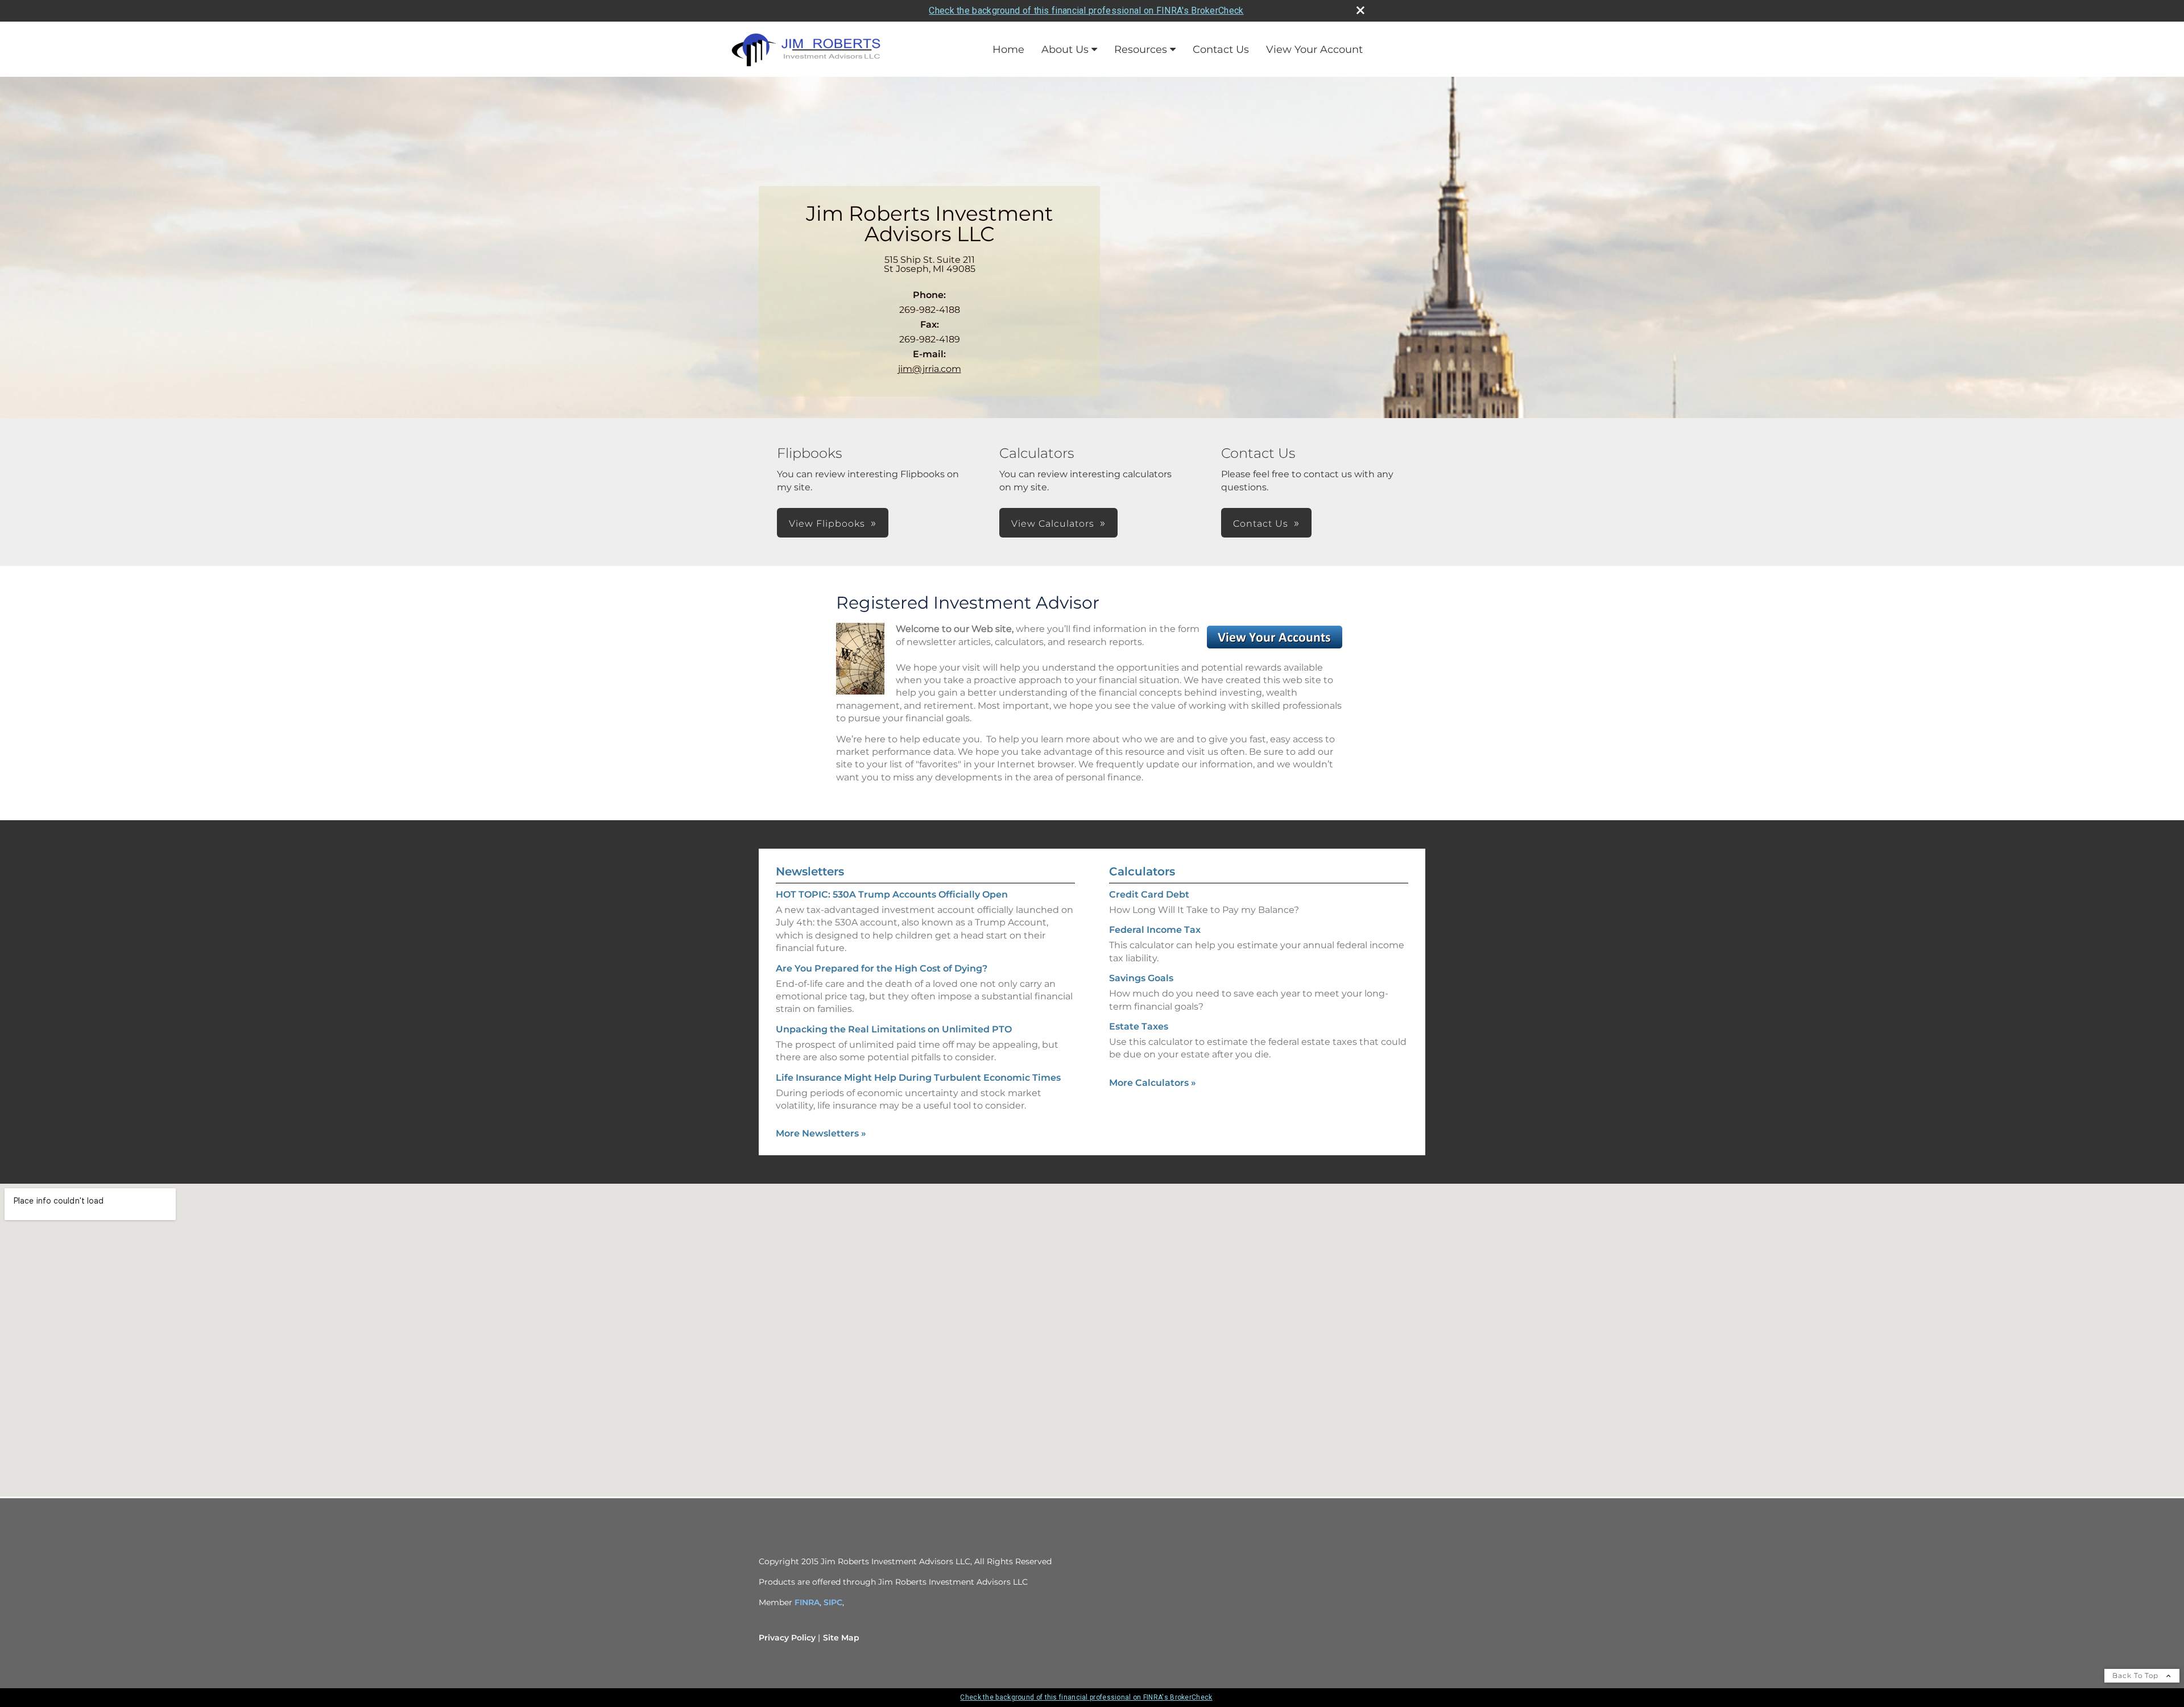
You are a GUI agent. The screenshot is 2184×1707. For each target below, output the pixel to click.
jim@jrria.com (930, 369)
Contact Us (1221, 49)
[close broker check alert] (1360, 10)
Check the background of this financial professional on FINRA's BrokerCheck (1086, 11)
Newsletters (810, 871)
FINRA (807, 1602)
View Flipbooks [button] (827, 524)
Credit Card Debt (1149, 894)
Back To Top (2137, 1675)
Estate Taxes (1139, 1026)
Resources (1141, 49)
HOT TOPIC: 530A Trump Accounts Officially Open (892, 894)
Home (1008, 49)
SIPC (833, 1602)
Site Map (841, 1638)
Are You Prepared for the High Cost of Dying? (882, 968)
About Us (1065, 49)
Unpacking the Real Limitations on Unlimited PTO (894, 1029)
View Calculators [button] (1053, 524)
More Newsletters (821, 1133)
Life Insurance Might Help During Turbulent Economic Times (918, 1078)
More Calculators (1153, 1083)
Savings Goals (1141, 978)
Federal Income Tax (1155, 930)
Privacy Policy (787, 1638)
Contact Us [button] (1261, 524)
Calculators (1142, 871)
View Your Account (1314, 49)
